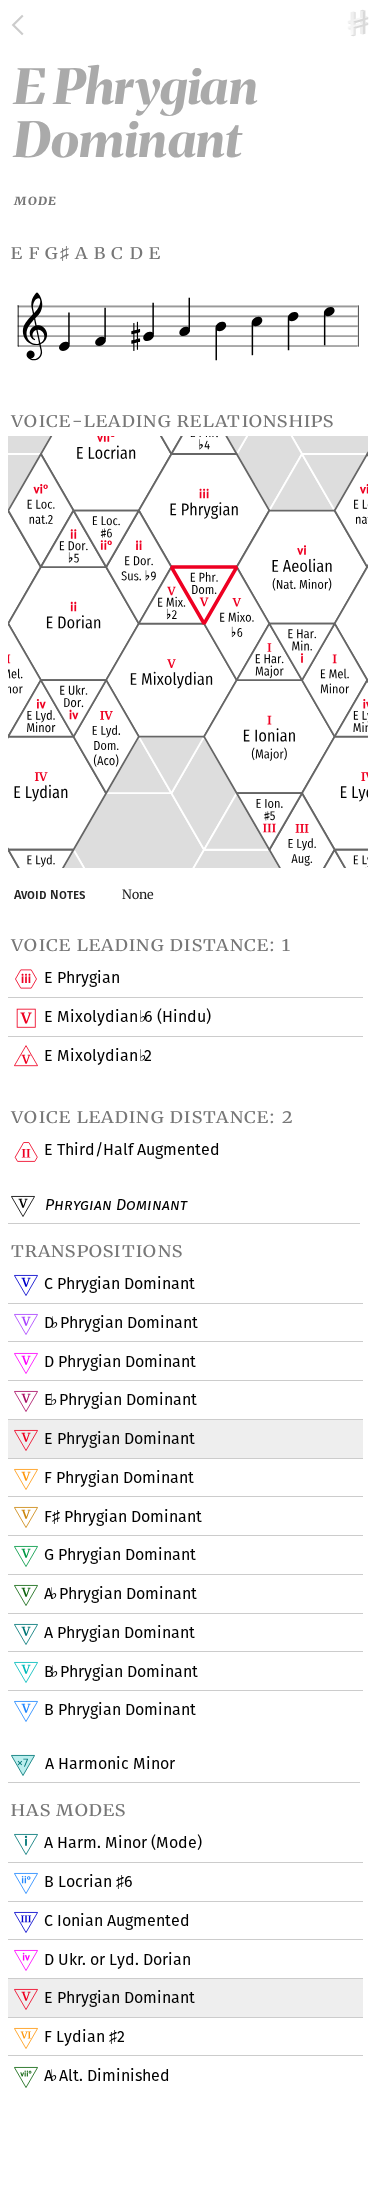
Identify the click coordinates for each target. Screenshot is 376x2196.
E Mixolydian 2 (97, 1055)
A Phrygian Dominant (120, 1593)
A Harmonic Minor (108, 1763)
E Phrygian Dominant (120, 1399)
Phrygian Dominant (114, 1204)
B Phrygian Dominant (120, 1671)
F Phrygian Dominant (119, 1477)
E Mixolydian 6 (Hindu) (127, 1016)
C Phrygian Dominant (119, 1283)
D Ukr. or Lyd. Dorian (117, 1959)
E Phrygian (82, 977)
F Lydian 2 (84, 2036)
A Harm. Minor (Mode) (123, 1842)
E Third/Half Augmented (132, 1149)
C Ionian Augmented (117, 1920)
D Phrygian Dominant (120, 1322)
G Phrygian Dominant (120, 1554)
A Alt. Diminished (106, 2075)
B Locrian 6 (88, 1881)
